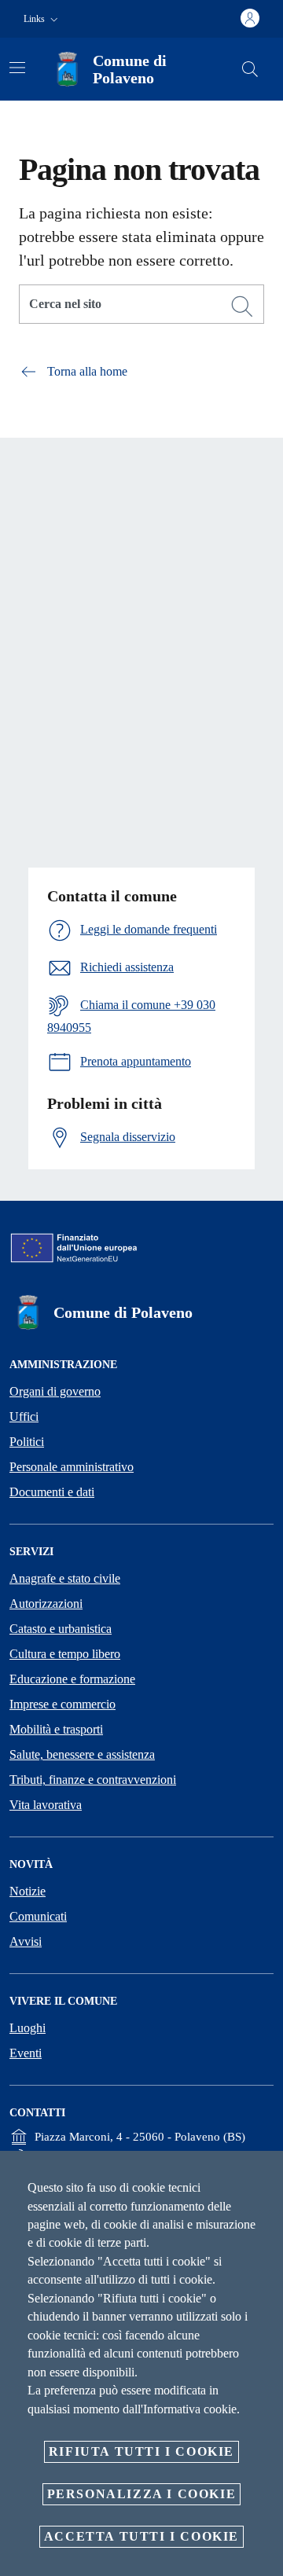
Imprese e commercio (62, 1704)
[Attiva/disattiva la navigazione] (17, 68)
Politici (27, 1442)
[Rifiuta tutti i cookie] (266, 2175)
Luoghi (28, 2028)
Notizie (28, 1891)
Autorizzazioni (46, 1604)
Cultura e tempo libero (65, 1654)
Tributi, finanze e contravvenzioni (93, 1780)
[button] (42, 19)
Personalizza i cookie (142, 2494)
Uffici (24, 1416)
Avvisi (26, 1941)
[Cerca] (250, 69)
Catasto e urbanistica (61, 1629)
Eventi (26, 2053)
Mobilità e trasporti (56, 1729)
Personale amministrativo (72, 1467)
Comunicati (38, 1916)
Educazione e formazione (72, 1679)
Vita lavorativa (46, 1805)
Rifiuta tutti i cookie (141, 2451)
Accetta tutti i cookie (141, 2536)
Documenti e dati (52, 1492)
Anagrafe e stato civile (65, 1578)
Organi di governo (55, 1391)
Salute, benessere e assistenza (82, 1754)
